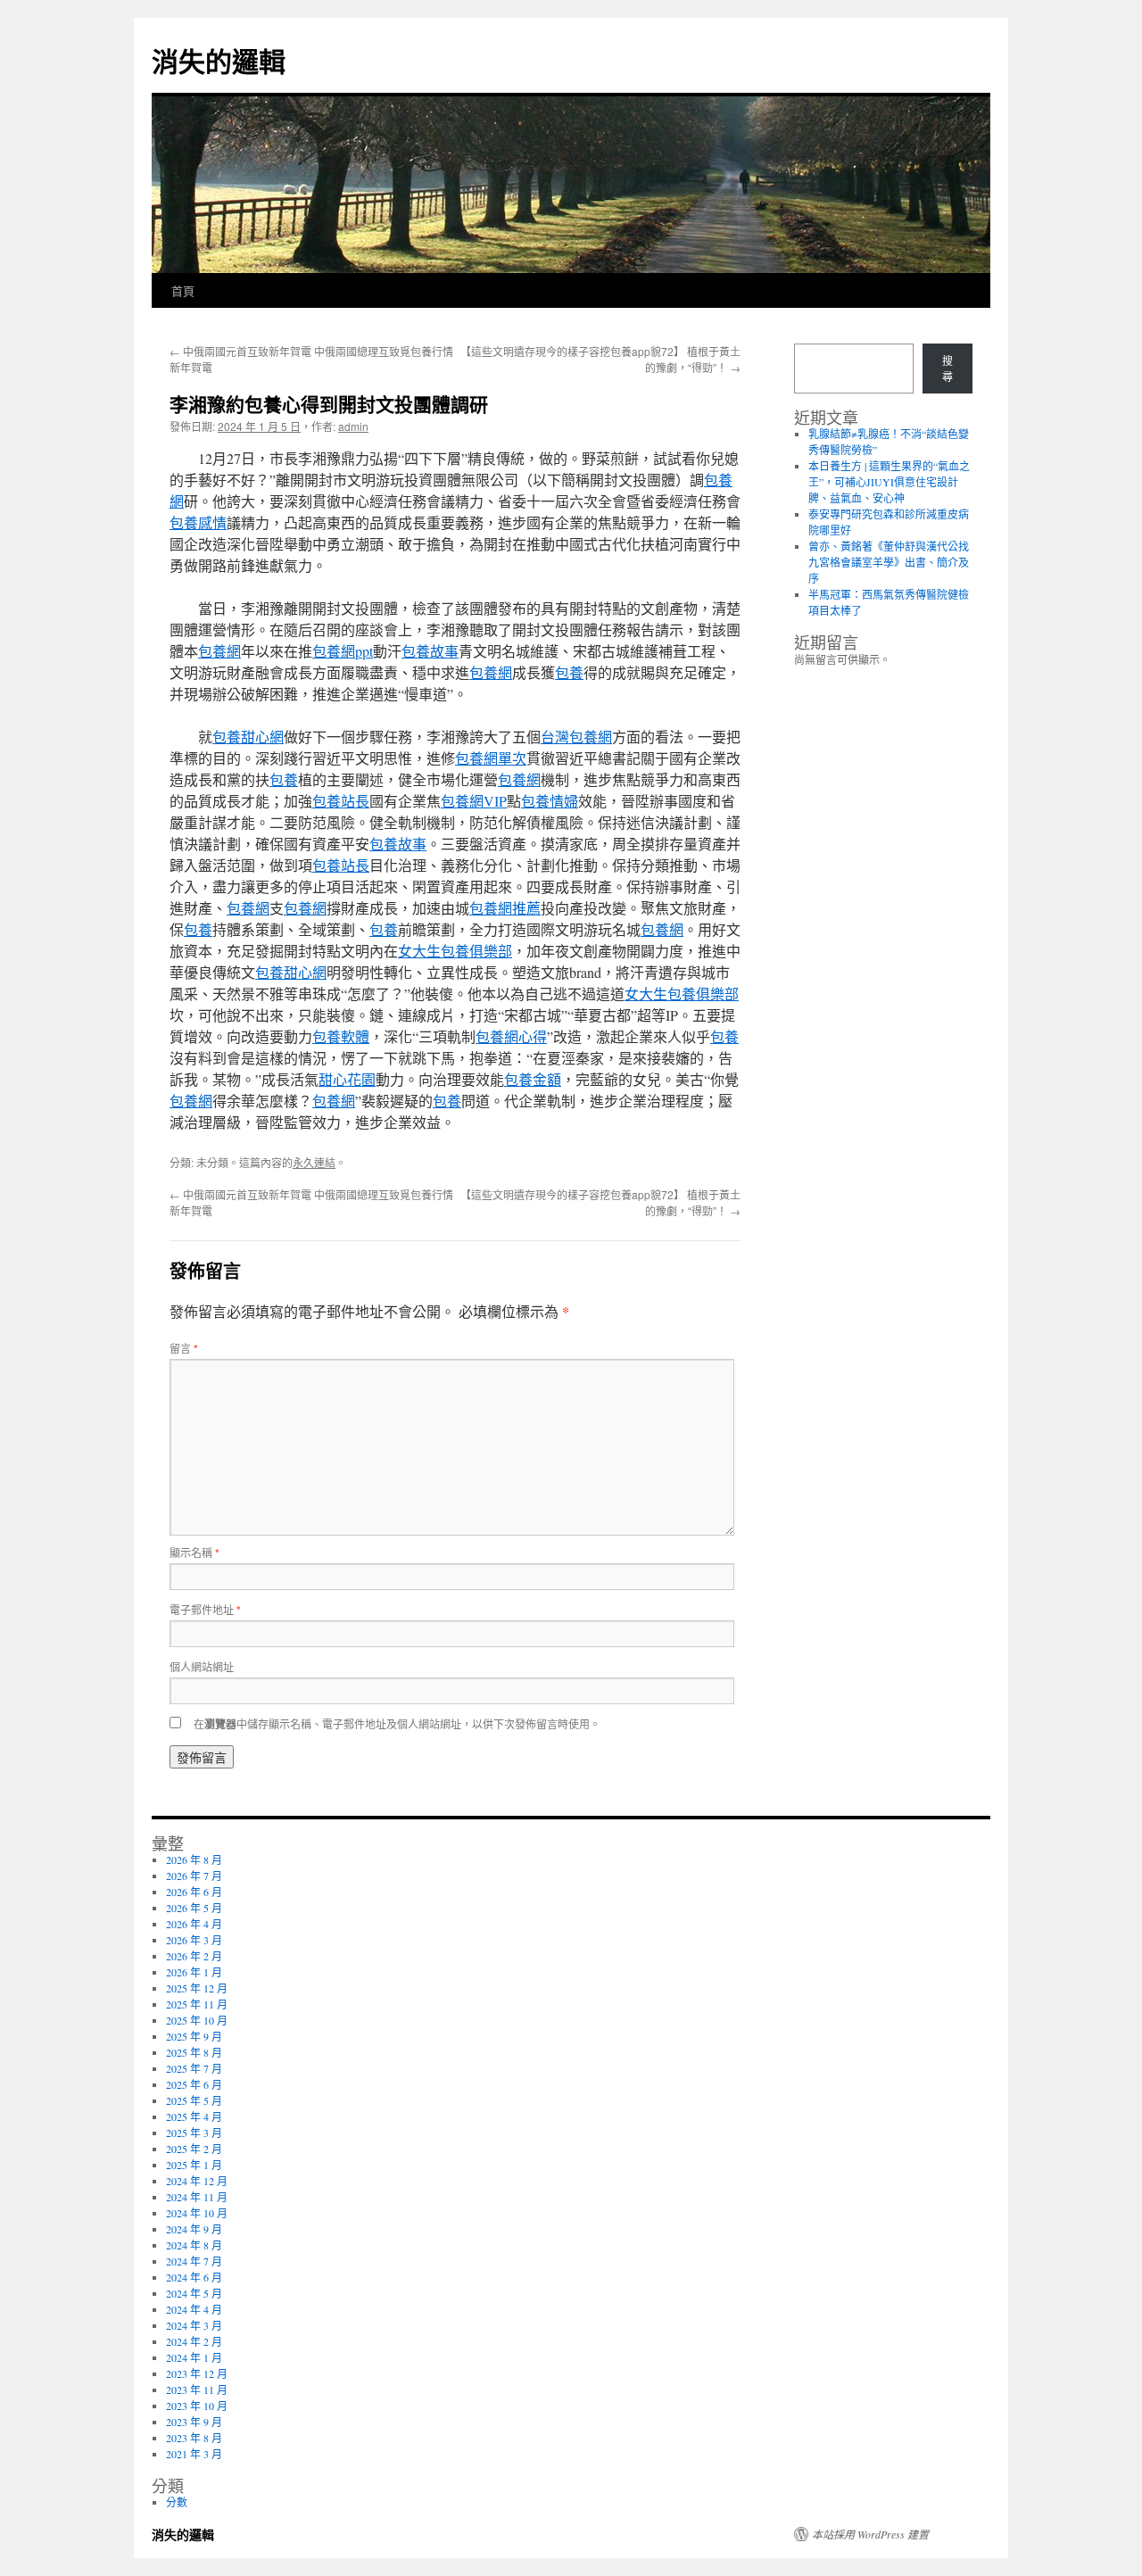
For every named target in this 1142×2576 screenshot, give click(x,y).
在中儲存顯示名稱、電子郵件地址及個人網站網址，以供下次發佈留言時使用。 (397, 1723)
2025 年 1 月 (194, 2165)
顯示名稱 (194, 1552)
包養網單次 (491, 758)
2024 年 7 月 (194, 2261)
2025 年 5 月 (194, 2100)
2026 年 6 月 (194, 1892)
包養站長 (341, 801)
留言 (184, 1348)
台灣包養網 (576, 737)
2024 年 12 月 (197, 2181)
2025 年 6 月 (194, 2084)
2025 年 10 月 (197, 2020)
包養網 (219, 651)
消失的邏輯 (219, 60)
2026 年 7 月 (194, 1876)
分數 (177, 2502)
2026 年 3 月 (194, 1940)
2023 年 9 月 (194, 2422)
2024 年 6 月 (194, 2277)
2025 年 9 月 (194, 2036)
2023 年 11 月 (197, 2390)
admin (353, 426)
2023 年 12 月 (197, 2373)
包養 (569, 672)
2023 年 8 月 (194, 2438)
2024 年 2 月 (194, 2341)
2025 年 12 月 (197, 1988)
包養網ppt (343, 651)
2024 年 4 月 (194, 2309)
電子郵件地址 (205, 1609)
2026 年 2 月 (194, 1956)
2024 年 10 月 (197, 2213)
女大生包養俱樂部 (455, 951)
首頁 (183, 290)
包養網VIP (474, 801)
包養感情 (198, 522)
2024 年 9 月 (194, 2229)
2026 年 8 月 (194, 1860)
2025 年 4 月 (194, 2116)
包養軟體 (341, 1036)
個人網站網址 (202, 1666)
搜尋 (948, 369)
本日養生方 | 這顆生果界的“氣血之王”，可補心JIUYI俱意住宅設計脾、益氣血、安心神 (889, 482)
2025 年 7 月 (194, 2068)
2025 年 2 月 (194, 2149)
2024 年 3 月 (194, 2325)
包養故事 (430, 651)
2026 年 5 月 (194, 1908)
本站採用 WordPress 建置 (870, 2534)
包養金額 (533, 1079)
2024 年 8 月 (194, 2245)
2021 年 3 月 (194, 2454)
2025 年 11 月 (197, 2004)
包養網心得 (511, 1036)
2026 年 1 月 (194, 1972)
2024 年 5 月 (194, 2293)
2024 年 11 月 (197, 2197)
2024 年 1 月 (194, 2357)
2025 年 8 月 (194, 2052)
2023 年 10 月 (197, 2406)
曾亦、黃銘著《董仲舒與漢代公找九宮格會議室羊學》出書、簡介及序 (889, 562)
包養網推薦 (505, 908)
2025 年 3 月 (194, 2133)
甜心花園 (347, 1079)
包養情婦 (550, 801)
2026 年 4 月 (194, 1924)
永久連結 (314, 1162)
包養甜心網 (248, 737)
